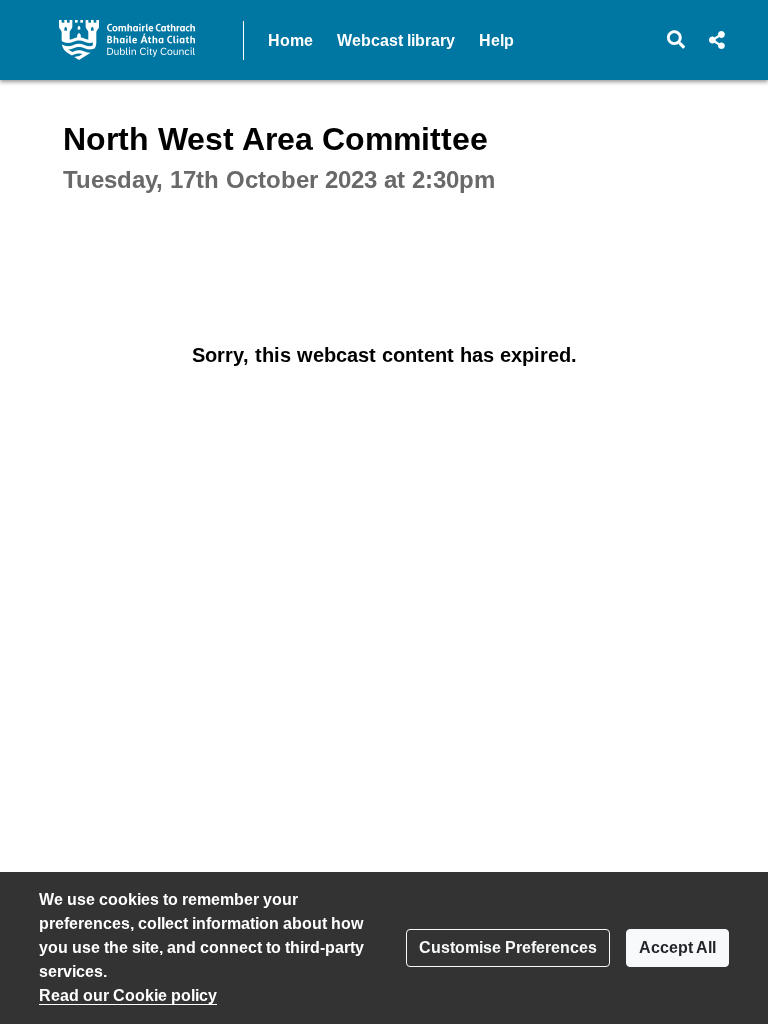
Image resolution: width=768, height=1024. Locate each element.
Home (290, 40)
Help (496, 40)
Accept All (677, 947)
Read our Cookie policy (128, 995)
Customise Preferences (508, 947)
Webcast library (396, 40)
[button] (676, 40)
